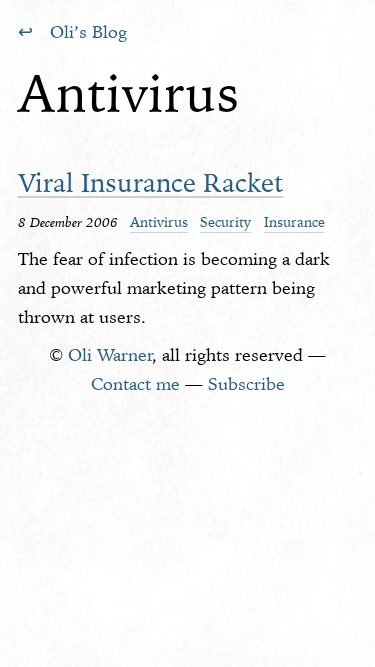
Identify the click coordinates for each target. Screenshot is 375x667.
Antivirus (159, 222)
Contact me (135, 384)
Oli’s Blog (88, 32)
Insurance (294, 222)
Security (225, 222)
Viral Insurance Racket (151, 182)
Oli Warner (110, 355)
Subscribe (246, 384)
